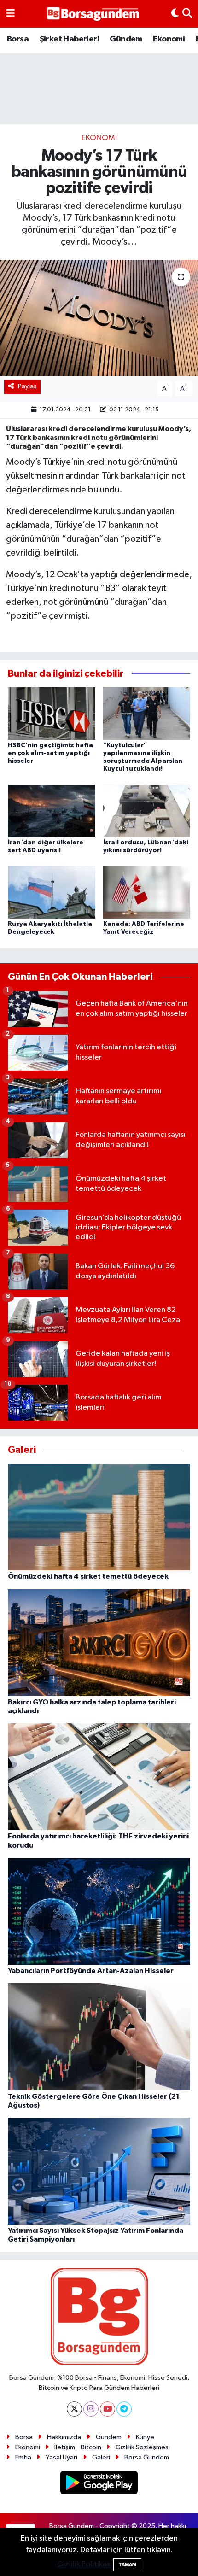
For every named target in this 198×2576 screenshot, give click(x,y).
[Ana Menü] (10, 14)
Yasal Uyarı (61, 2457)
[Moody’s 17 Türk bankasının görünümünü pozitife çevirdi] (99, 318)
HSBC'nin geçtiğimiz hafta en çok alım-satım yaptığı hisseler (50, 753)
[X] (74, 2409)
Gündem (126, 39)
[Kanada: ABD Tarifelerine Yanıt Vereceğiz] (147, 892)
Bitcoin (91, 2447)
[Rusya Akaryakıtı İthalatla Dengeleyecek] (52, 892)
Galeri (101, 2457)
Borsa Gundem (147, 2457)
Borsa (18, 39)
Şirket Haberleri (69, 39)
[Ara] (187, 14)
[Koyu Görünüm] (175, 14)
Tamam (127, 2565)
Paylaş (27, 386)
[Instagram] (91, 2409)
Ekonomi (169, 39)
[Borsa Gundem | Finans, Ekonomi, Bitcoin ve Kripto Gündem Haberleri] (93, 14)
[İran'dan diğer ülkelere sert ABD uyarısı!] (52, 811)
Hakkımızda (64, 2437)
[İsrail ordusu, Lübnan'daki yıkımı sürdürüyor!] (147, 811)
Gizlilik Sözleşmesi (143, 2447)
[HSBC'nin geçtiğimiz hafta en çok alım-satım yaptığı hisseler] (52, 713)
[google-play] (99, 2484)
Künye (145, 2437)
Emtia (23, 2457)
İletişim (65, 2447)
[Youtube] (108, 2409)
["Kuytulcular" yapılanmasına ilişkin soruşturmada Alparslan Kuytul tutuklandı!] (147, 713)
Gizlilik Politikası (84, 2564)
